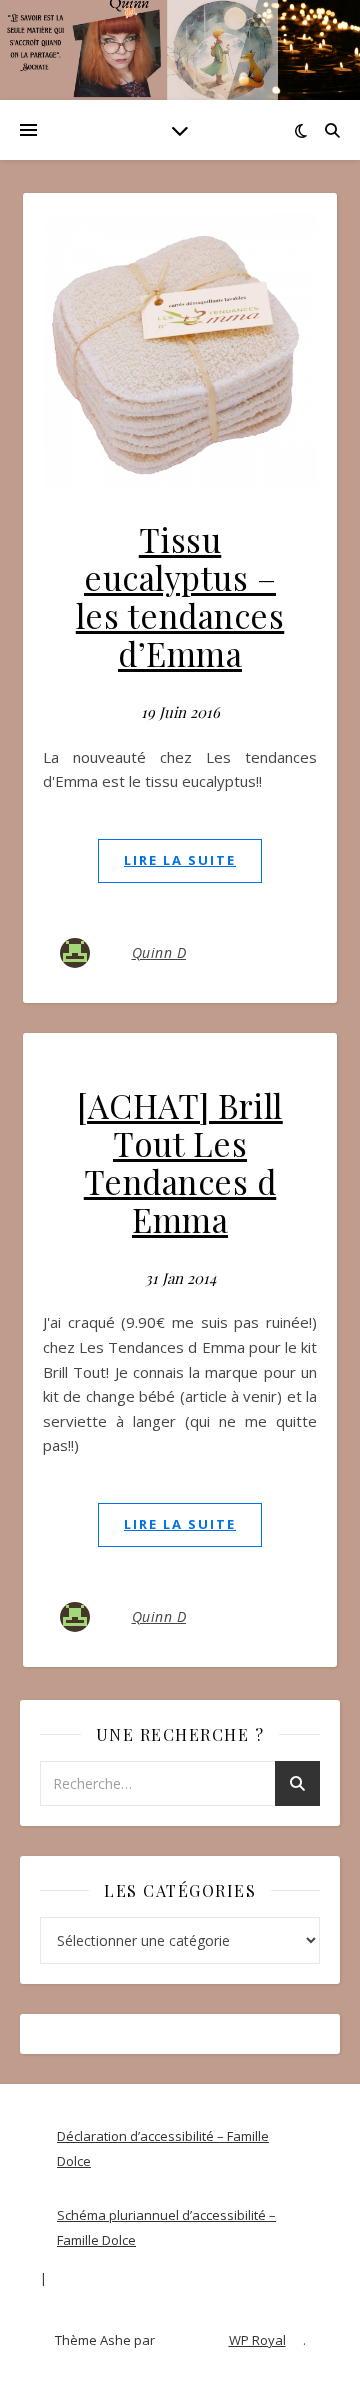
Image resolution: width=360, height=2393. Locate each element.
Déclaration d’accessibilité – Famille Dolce (163, 2148)
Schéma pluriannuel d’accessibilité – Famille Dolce (166, 2227)
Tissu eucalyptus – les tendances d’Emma (180, 596)
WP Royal (257, 2340)
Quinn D (159, 952)
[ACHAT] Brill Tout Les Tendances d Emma (180, 1162)
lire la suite (180, 860)
